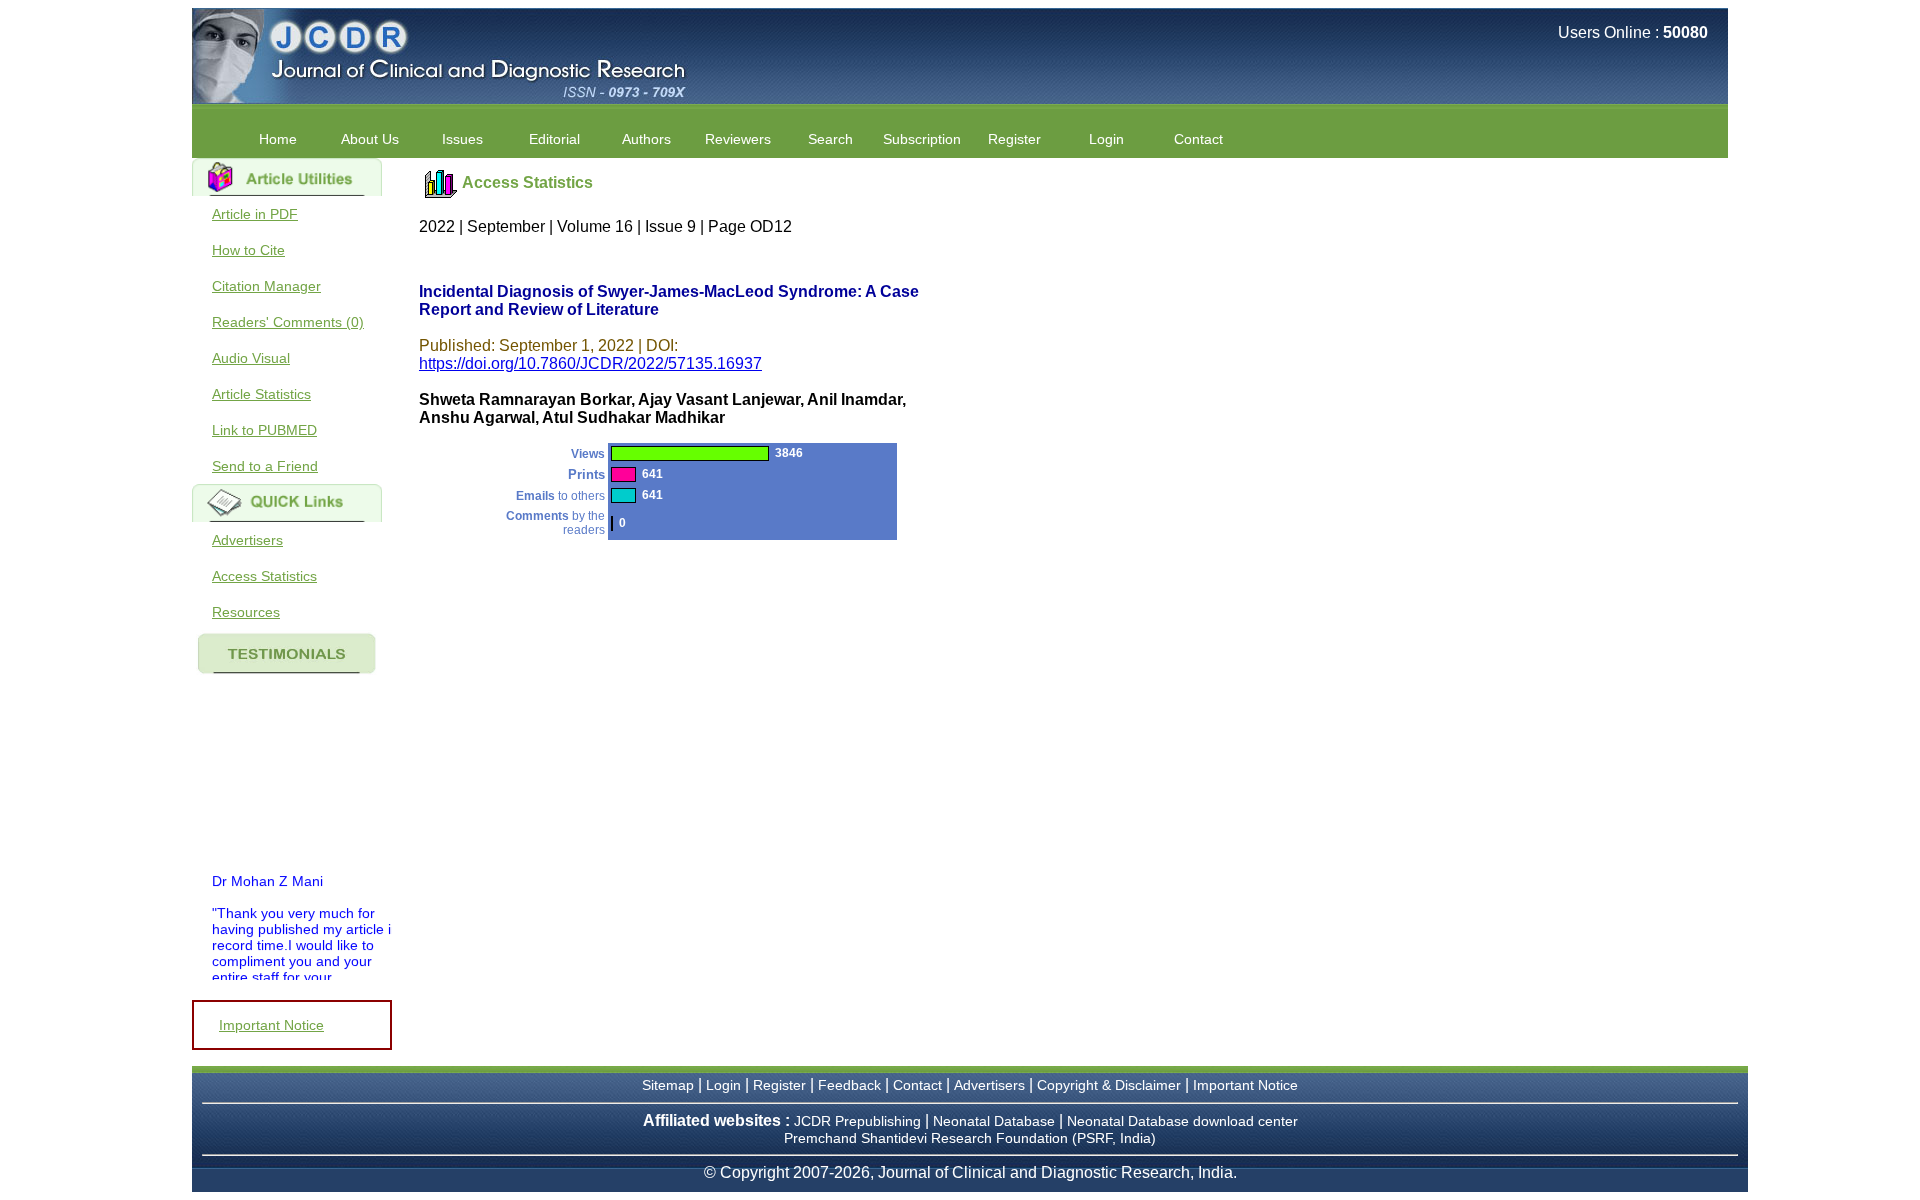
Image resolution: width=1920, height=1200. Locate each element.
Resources (246, 612)
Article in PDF (255, 214)
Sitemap (668, 1085)
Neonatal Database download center (1182, 1121)
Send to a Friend (265, 466)
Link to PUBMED (264, 430)
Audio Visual (251, 358)
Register (779, 1085)
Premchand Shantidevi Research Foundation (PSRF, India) (970, 1138)
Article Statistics (261, 394)
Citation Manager (266, 286)
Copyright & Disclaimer (1109, 1085)
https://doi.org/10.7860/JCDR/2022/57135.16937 (590, 363)
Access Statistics (264, 576)
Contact (1198, 139)
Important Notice (271, 1025)
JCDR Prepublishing (857, 1121)
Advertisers (247, 540)
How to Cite (248, 250)
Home (278, 139)
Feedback (849, 1085)
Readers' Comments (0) (288, 322)
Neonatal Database (996, 1121)
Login (1106, 139)
